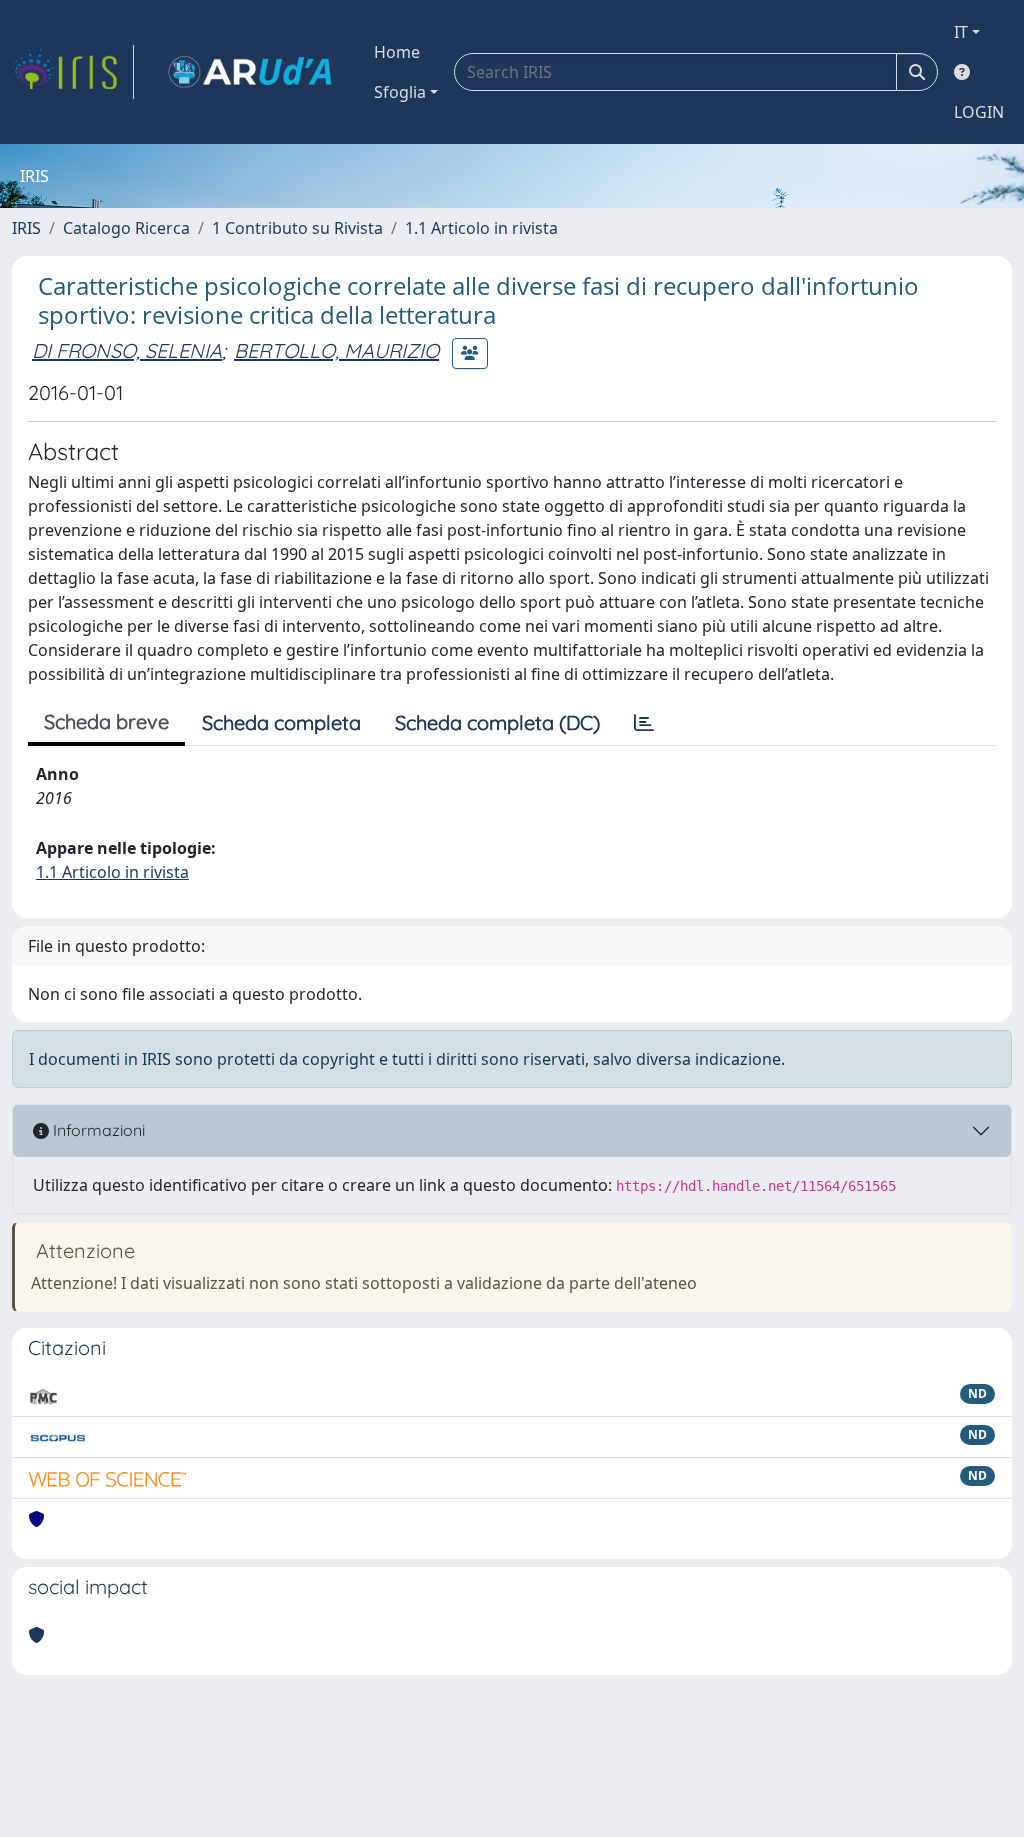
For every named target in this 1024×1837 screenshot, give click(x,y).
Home (397, 52)
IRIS (26, 228)
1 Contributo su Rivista (297, 228)
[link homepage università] (250, 72)
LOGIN (979, 112)
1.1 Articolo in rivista (481, 228)
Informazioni (97, 1130)
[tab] (644, 723)
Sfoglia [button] (400, 92)
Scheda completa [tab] (281, 722)
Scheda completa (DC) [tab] (497, 722)
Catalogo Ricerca (126, 228)
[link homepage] (73, 72)
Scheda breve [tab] (106, 721)
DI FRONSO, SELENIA (127, 350)
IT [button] (961, 32)
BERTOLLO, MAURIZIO (336, 350)
